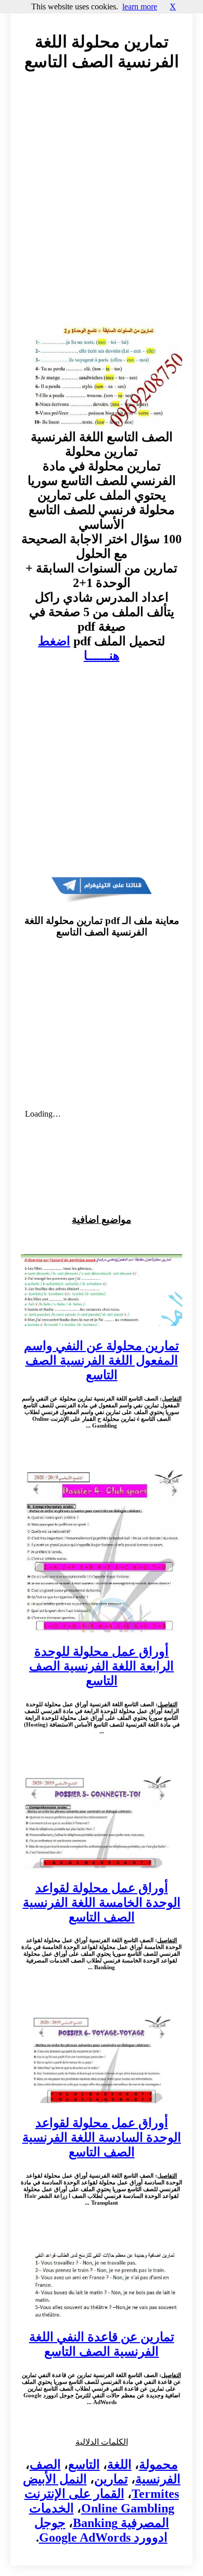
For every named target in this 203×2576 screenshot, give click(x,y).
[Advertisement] (102, 203)
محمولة (158, 2465)
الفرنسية (158, 2479)
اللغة (119, 2465)
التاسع (84, 2465)
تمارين (111, 2479)
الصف (45, 2465)
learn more (140, 7)
